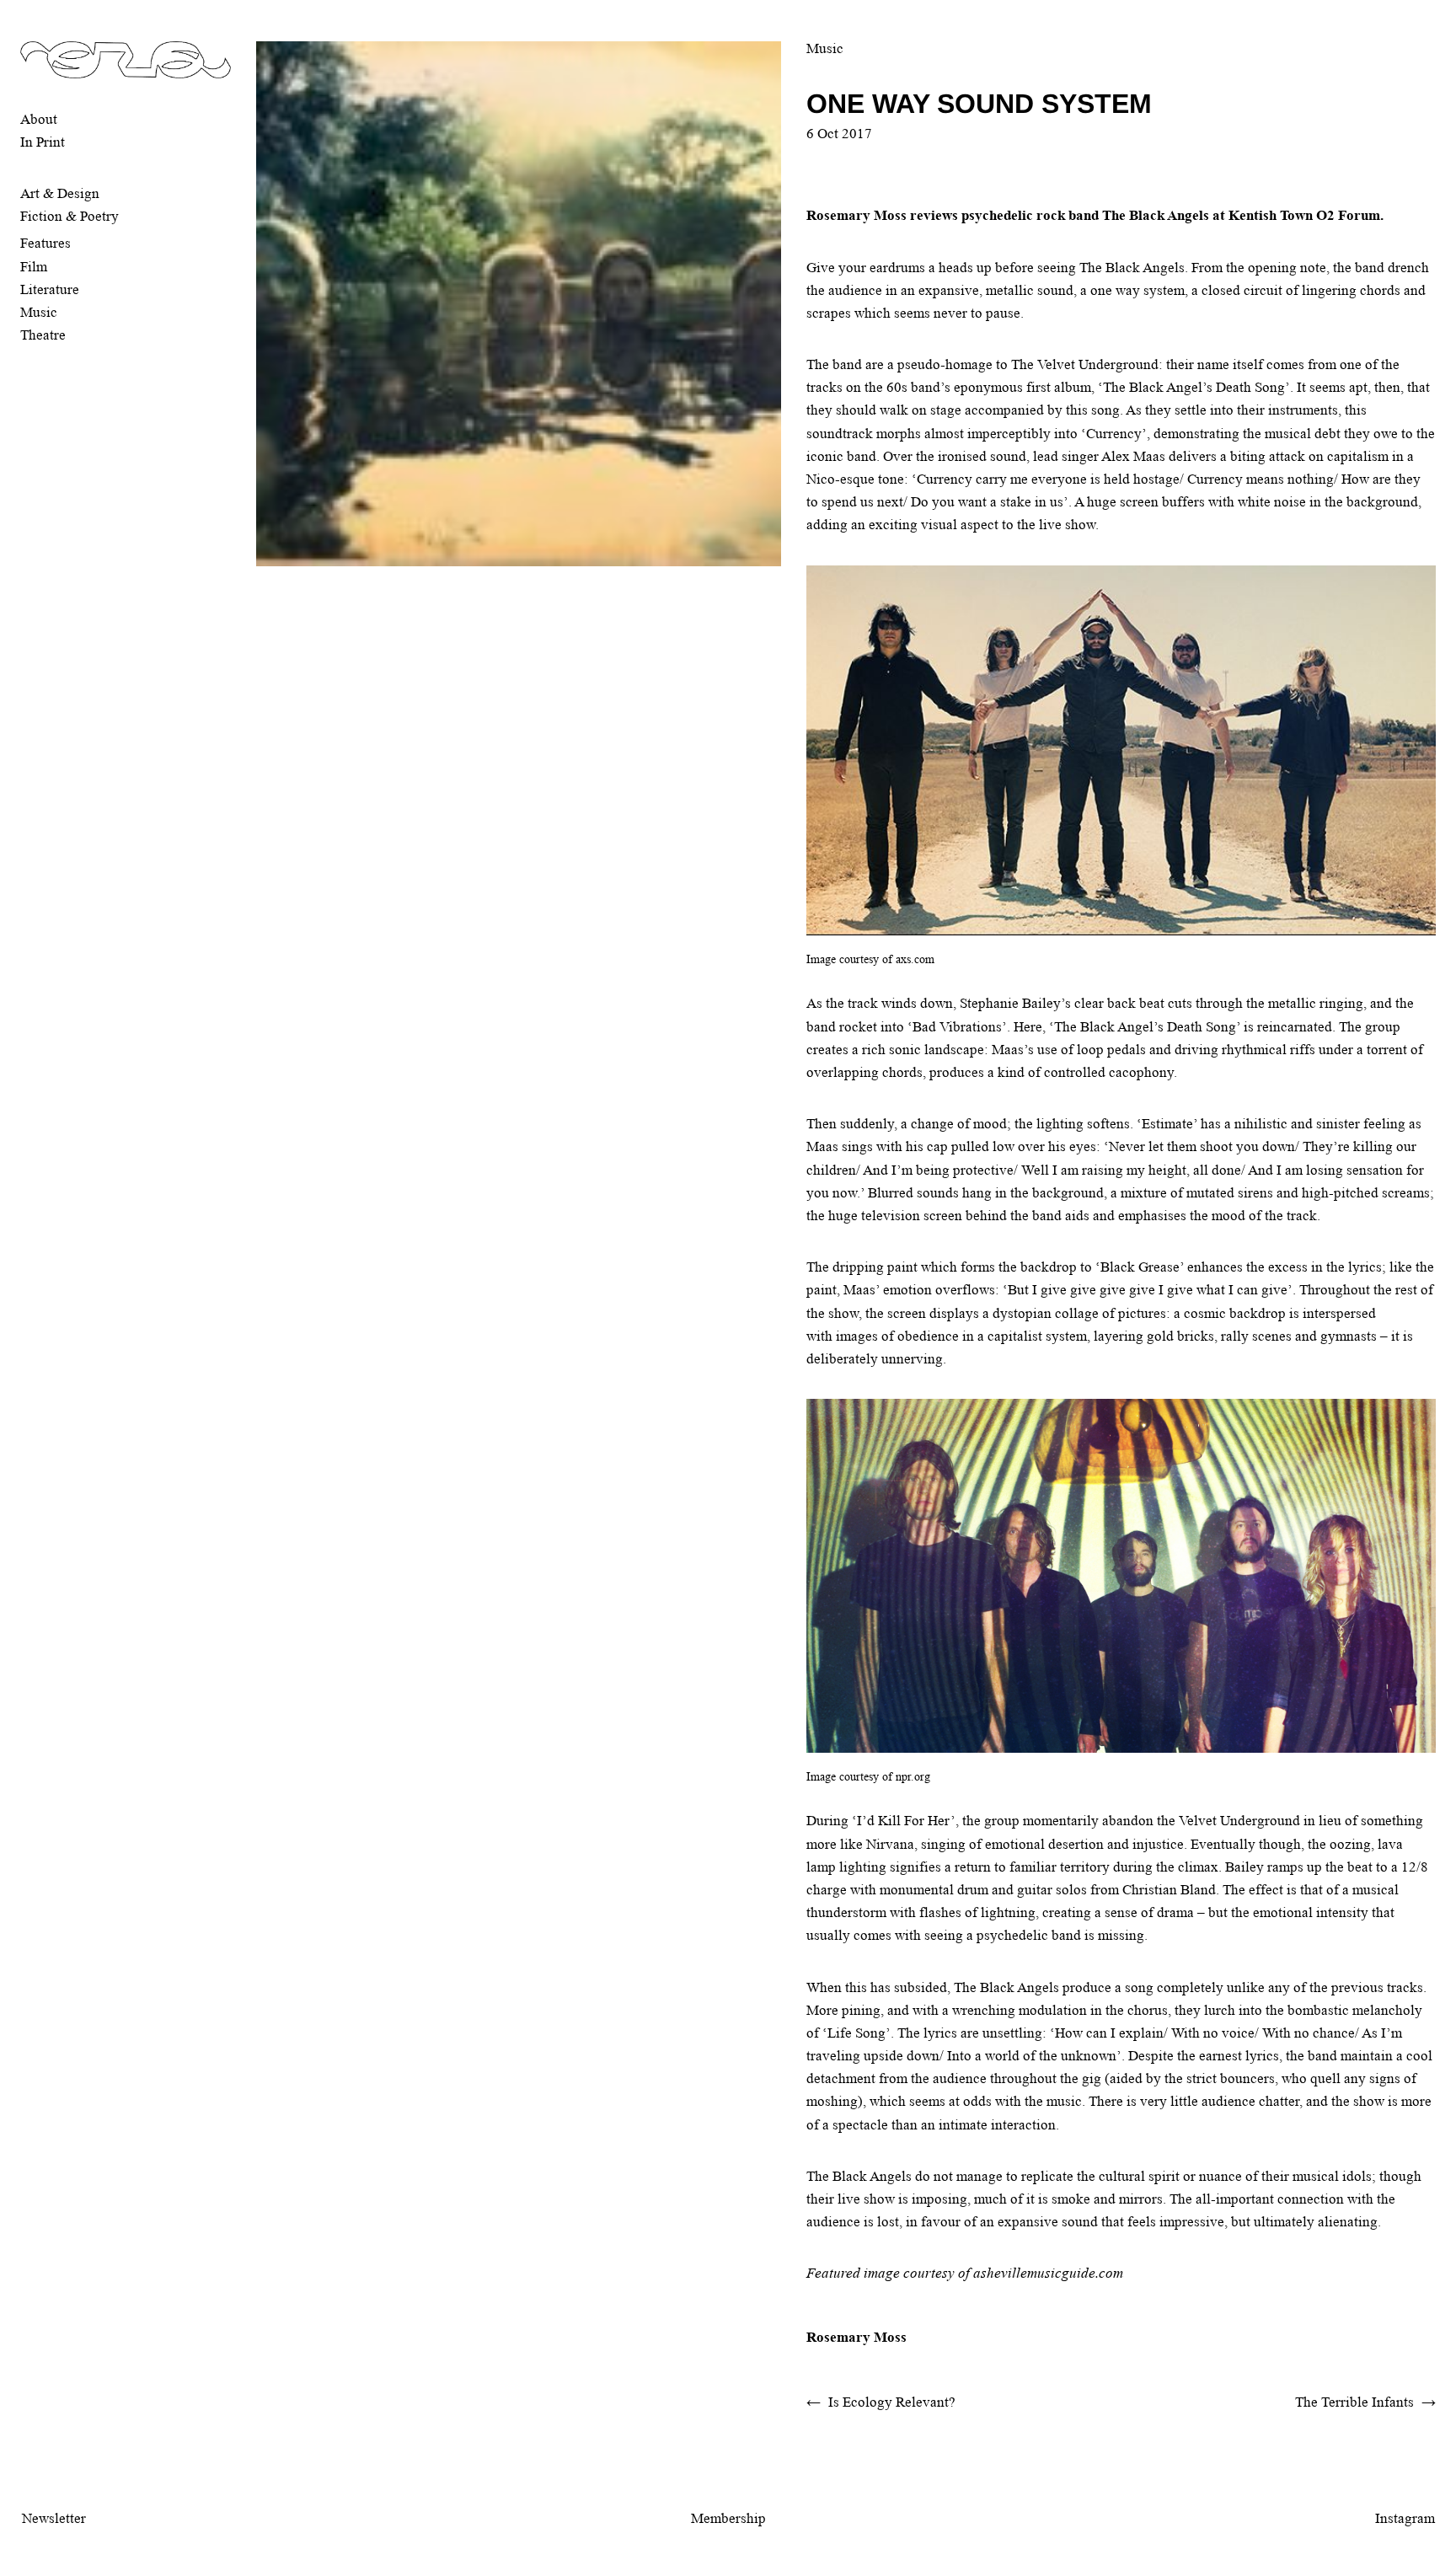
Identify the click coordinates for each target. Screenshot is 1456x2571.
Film (34, 267)
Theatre (43, 335)
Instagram (1405, 2518)
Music (39, 312)
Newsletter (54, 2518)
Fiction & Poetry (70, 216)
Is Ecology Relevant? (892, 2402)
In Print (43, 142)
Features (45, 243)
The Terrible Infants (1354, 2402)
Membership (728, 2518)
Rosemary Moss (856, 2337)
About (39, 119)
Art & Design (60, 193)
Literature (50, 289)
